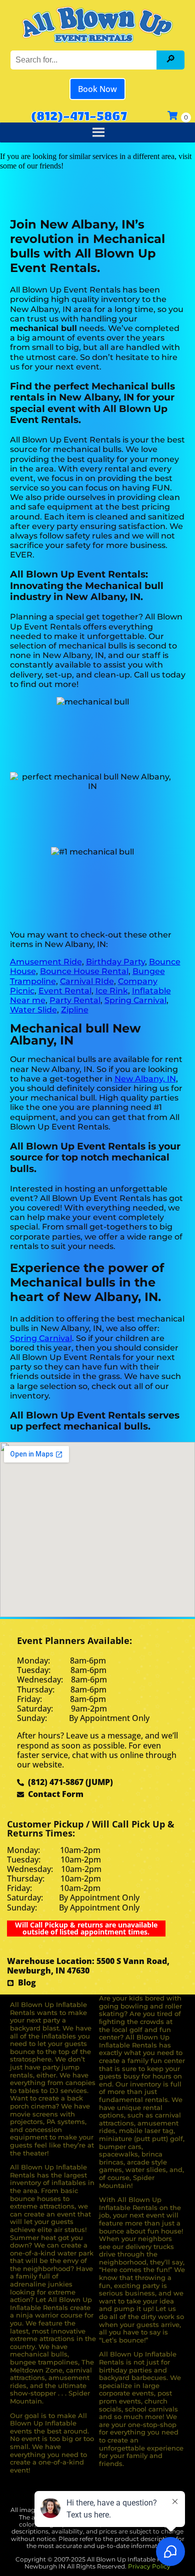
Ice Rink (112, 991)
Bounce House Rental (84, 971)
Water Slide (33, 1010)
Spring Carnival (135, 1000)
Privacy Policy (149, 2566)
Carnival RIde (87, 981)
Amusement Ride (46, 962)
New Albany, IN (145, 1079)
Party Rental (75, 1000)
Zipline (75, 1010)
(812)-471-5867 (79, 115)
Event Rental (65, 991)
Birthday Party (115, 962)
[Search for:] (85, 60)
